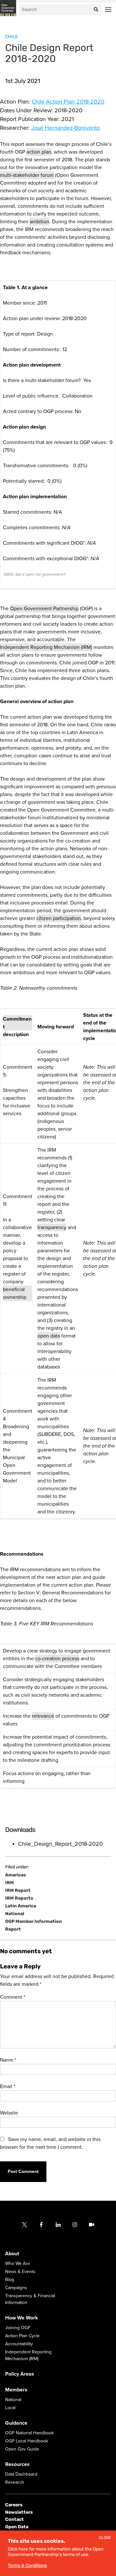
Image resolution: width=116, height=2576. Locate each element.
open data (49, 1336)
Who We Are (18, 2264)
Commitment (17, 1023)
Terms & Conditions (27, 2566)
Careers (14, 2505)
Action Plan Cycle (22, 2336)
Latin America (21, 1906)
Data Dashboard (21, 2475)
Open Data (17, 2527)
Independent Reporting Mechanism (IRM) (46, 647)
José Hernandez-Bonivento (66, 128)
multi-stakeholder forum (27, 175)
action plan (39, 152)
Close (105, 2538)
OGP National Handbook (29, 2433)
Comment (13, 1997)
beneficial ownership (15, 1293)
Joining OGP (18, 2328)
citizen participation (59, 918)
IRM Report (18, 1891)
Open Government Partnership (44, 609)
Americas (16, 1875)
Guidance (16, 2423)
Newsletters (19, 2512)
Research (15, 2483)
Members (16, 2390)
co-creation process (57, 1659)
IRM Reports (19, 1898)
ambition (39, 222)
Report (13, 1929)
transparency (52, 1227)
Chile (11, 37)
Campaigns (16, 2288)
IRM (10, 1883)
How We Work (22, 2318)
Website (9, 2113)
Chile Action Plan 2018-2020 (68, 102)
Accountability (19, 2344)
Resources (17, 2465)
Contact (15, 2520)
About (12, 2254)
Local (10, 2408)
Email (8, 2086)
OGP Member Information (34, 1922)
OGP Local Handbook (27, 2441)
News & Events (20, 2272)
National (15, 1914)
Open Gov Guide (22, 2449)
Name (8, 2060)
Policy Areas (20, 2374)
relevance (43, 1716)
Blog (10, 2280)
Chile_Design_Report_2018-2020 (60, 1844)
